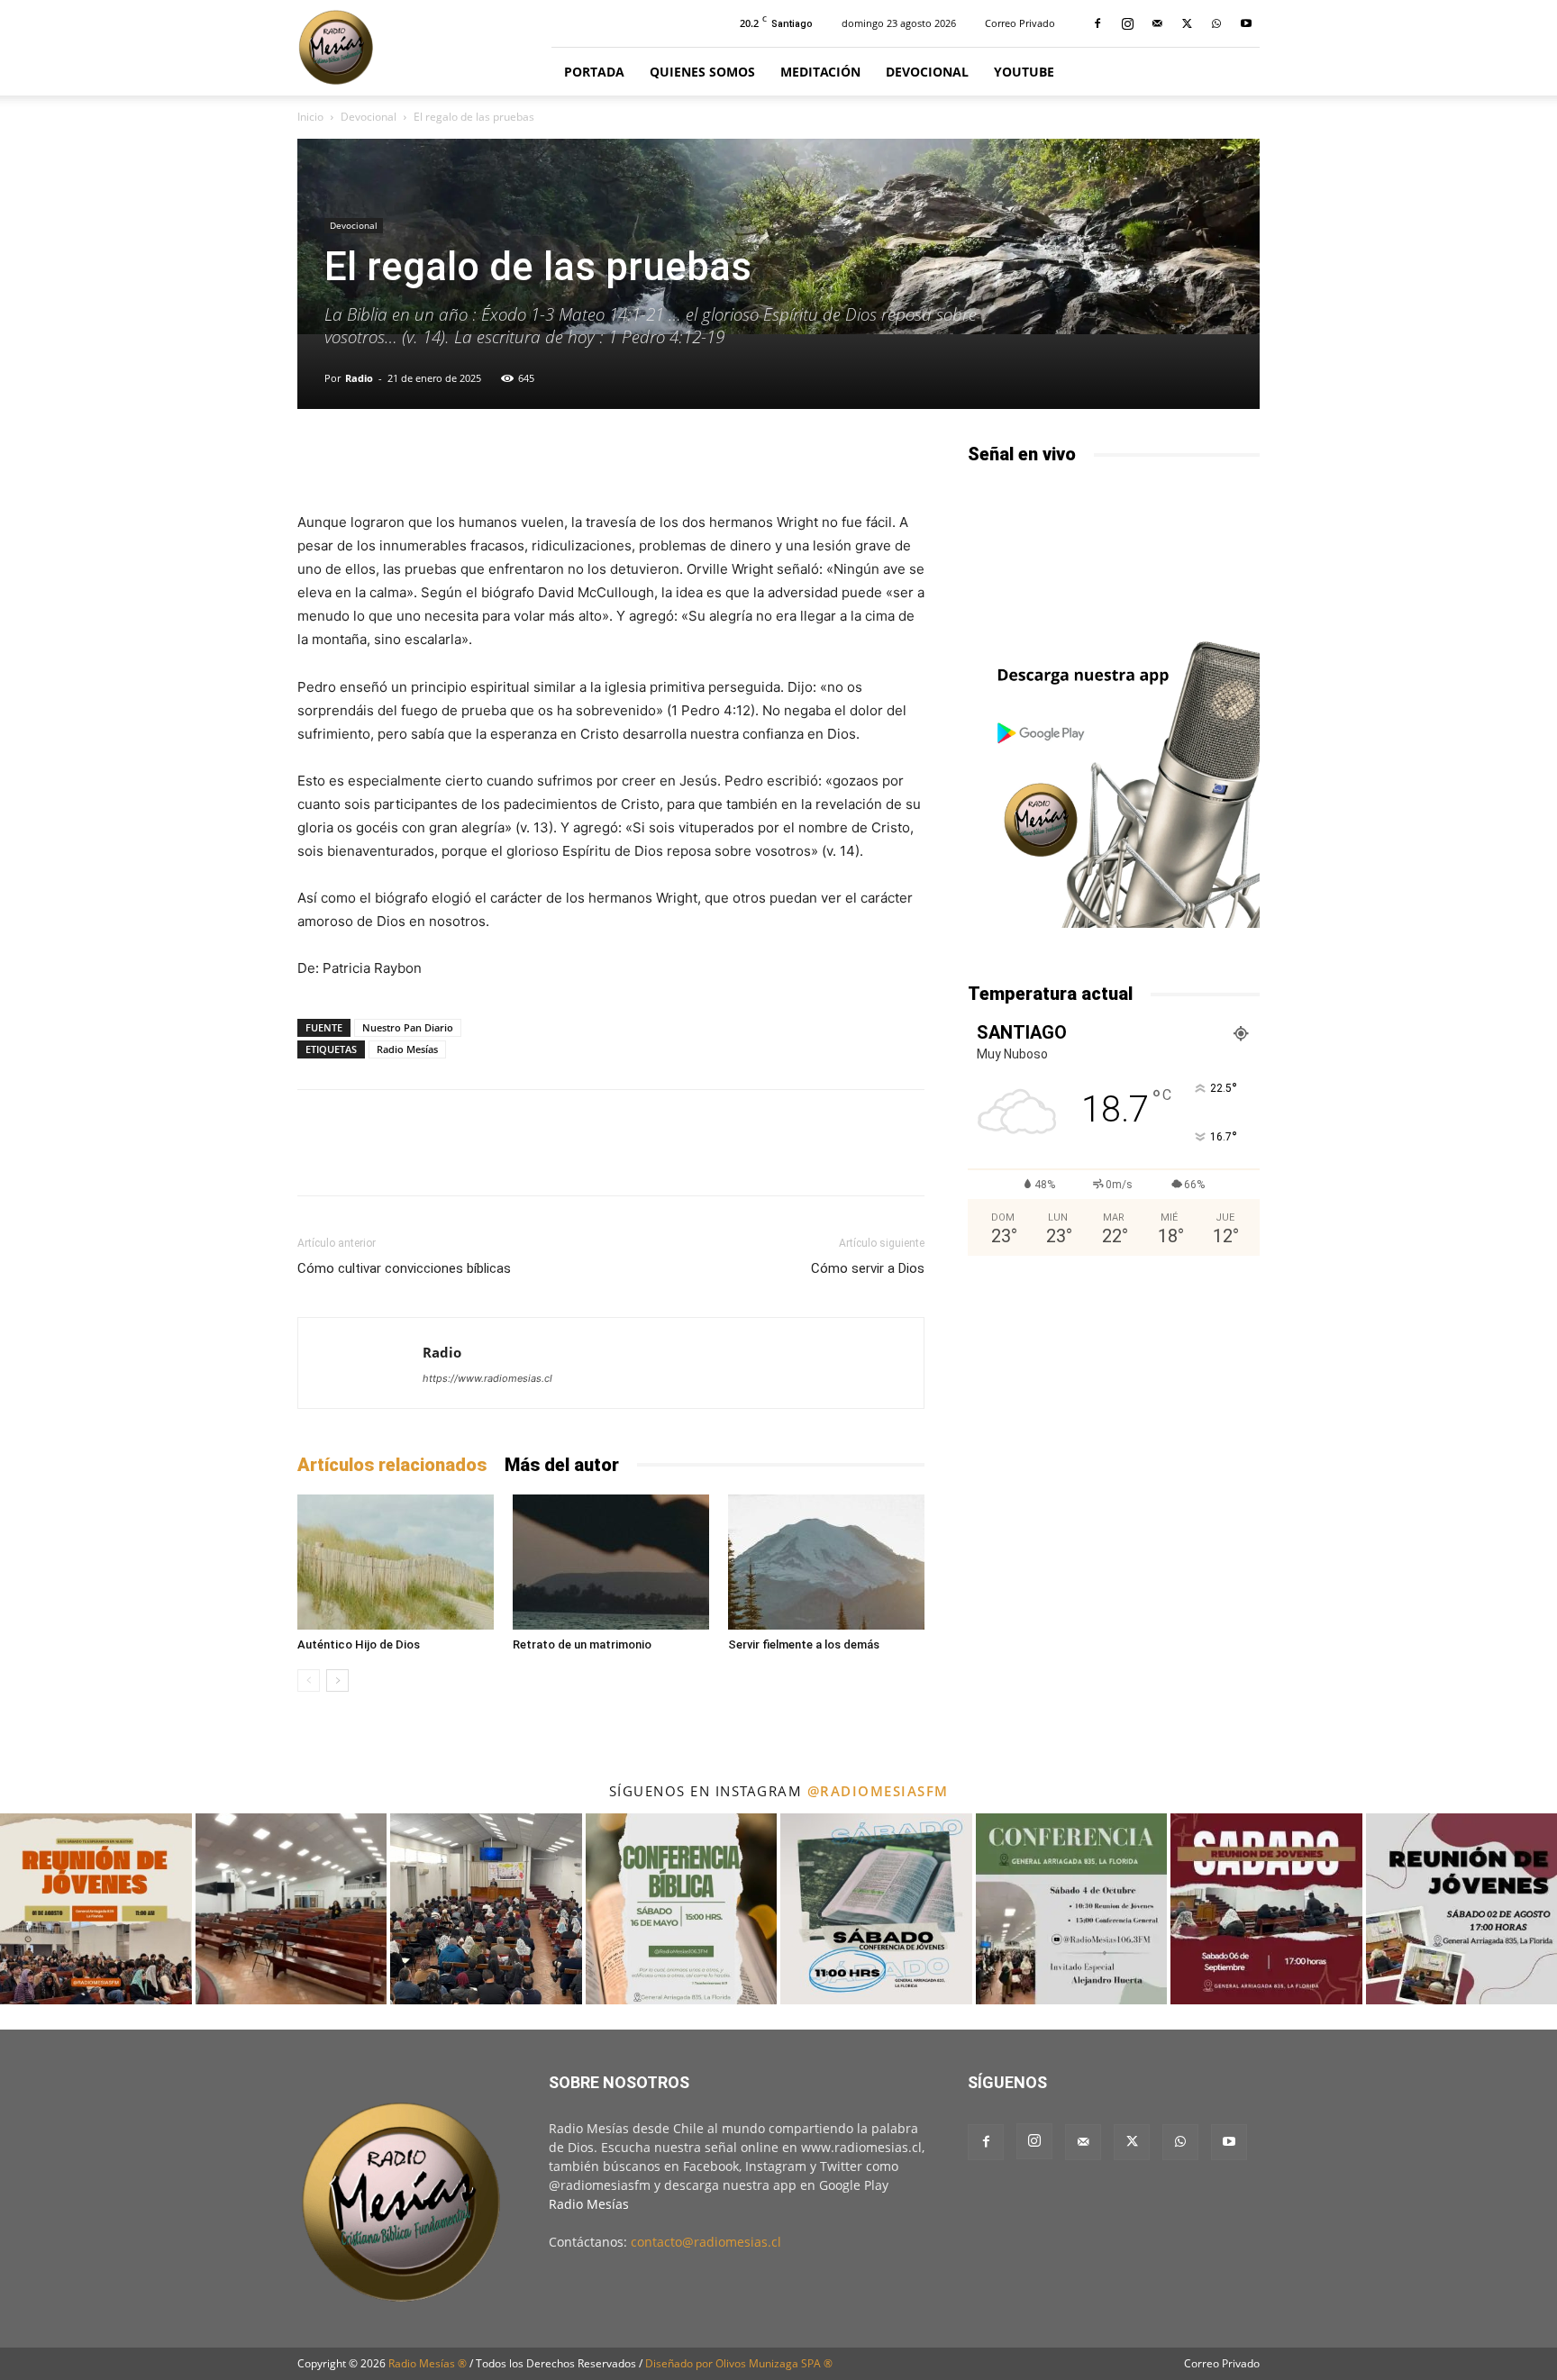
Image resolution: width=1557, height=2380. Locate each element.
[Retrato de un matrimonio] (611, 1562)
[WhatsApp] (1216, 23)
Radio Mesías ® (428, 2363)
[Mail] (1157, 23)
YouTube (1024, 72)
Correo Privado (1020, 23)
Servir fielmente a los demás (804, 1644)
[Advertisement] (1114, 1416)
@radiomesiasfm (878, 1791)
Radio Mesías (407, 1049)
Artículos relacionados (392, 1465)
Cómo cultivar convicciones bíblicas (404, 1268)
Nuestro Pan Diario (408, 1027)
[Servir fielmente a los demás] (826, 1562)
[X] (1187, 23)
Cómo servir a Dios (868, 1268)
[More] (832, 459)
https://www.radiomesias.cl (487, 1378)
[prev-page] (309, 1681)
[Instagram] (1127, 23)
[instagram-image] (96, 1909)
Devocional (927, 72)
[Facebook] (1097, 23)
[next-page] (337, 1681)
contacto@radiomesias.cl (706, 2242)
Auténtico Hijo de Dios (359, 1644)
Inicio (310, 117)
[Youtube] (1246, 23)
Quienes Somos (702, 72)
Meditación (820, 72)
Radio (359, 378)
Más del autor (562, 1465)
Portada (594, 72)
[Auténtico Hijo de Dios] (396, 1562)
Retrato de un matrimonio (582, 1644)
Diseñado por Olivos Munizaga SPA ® (739, 2363)
